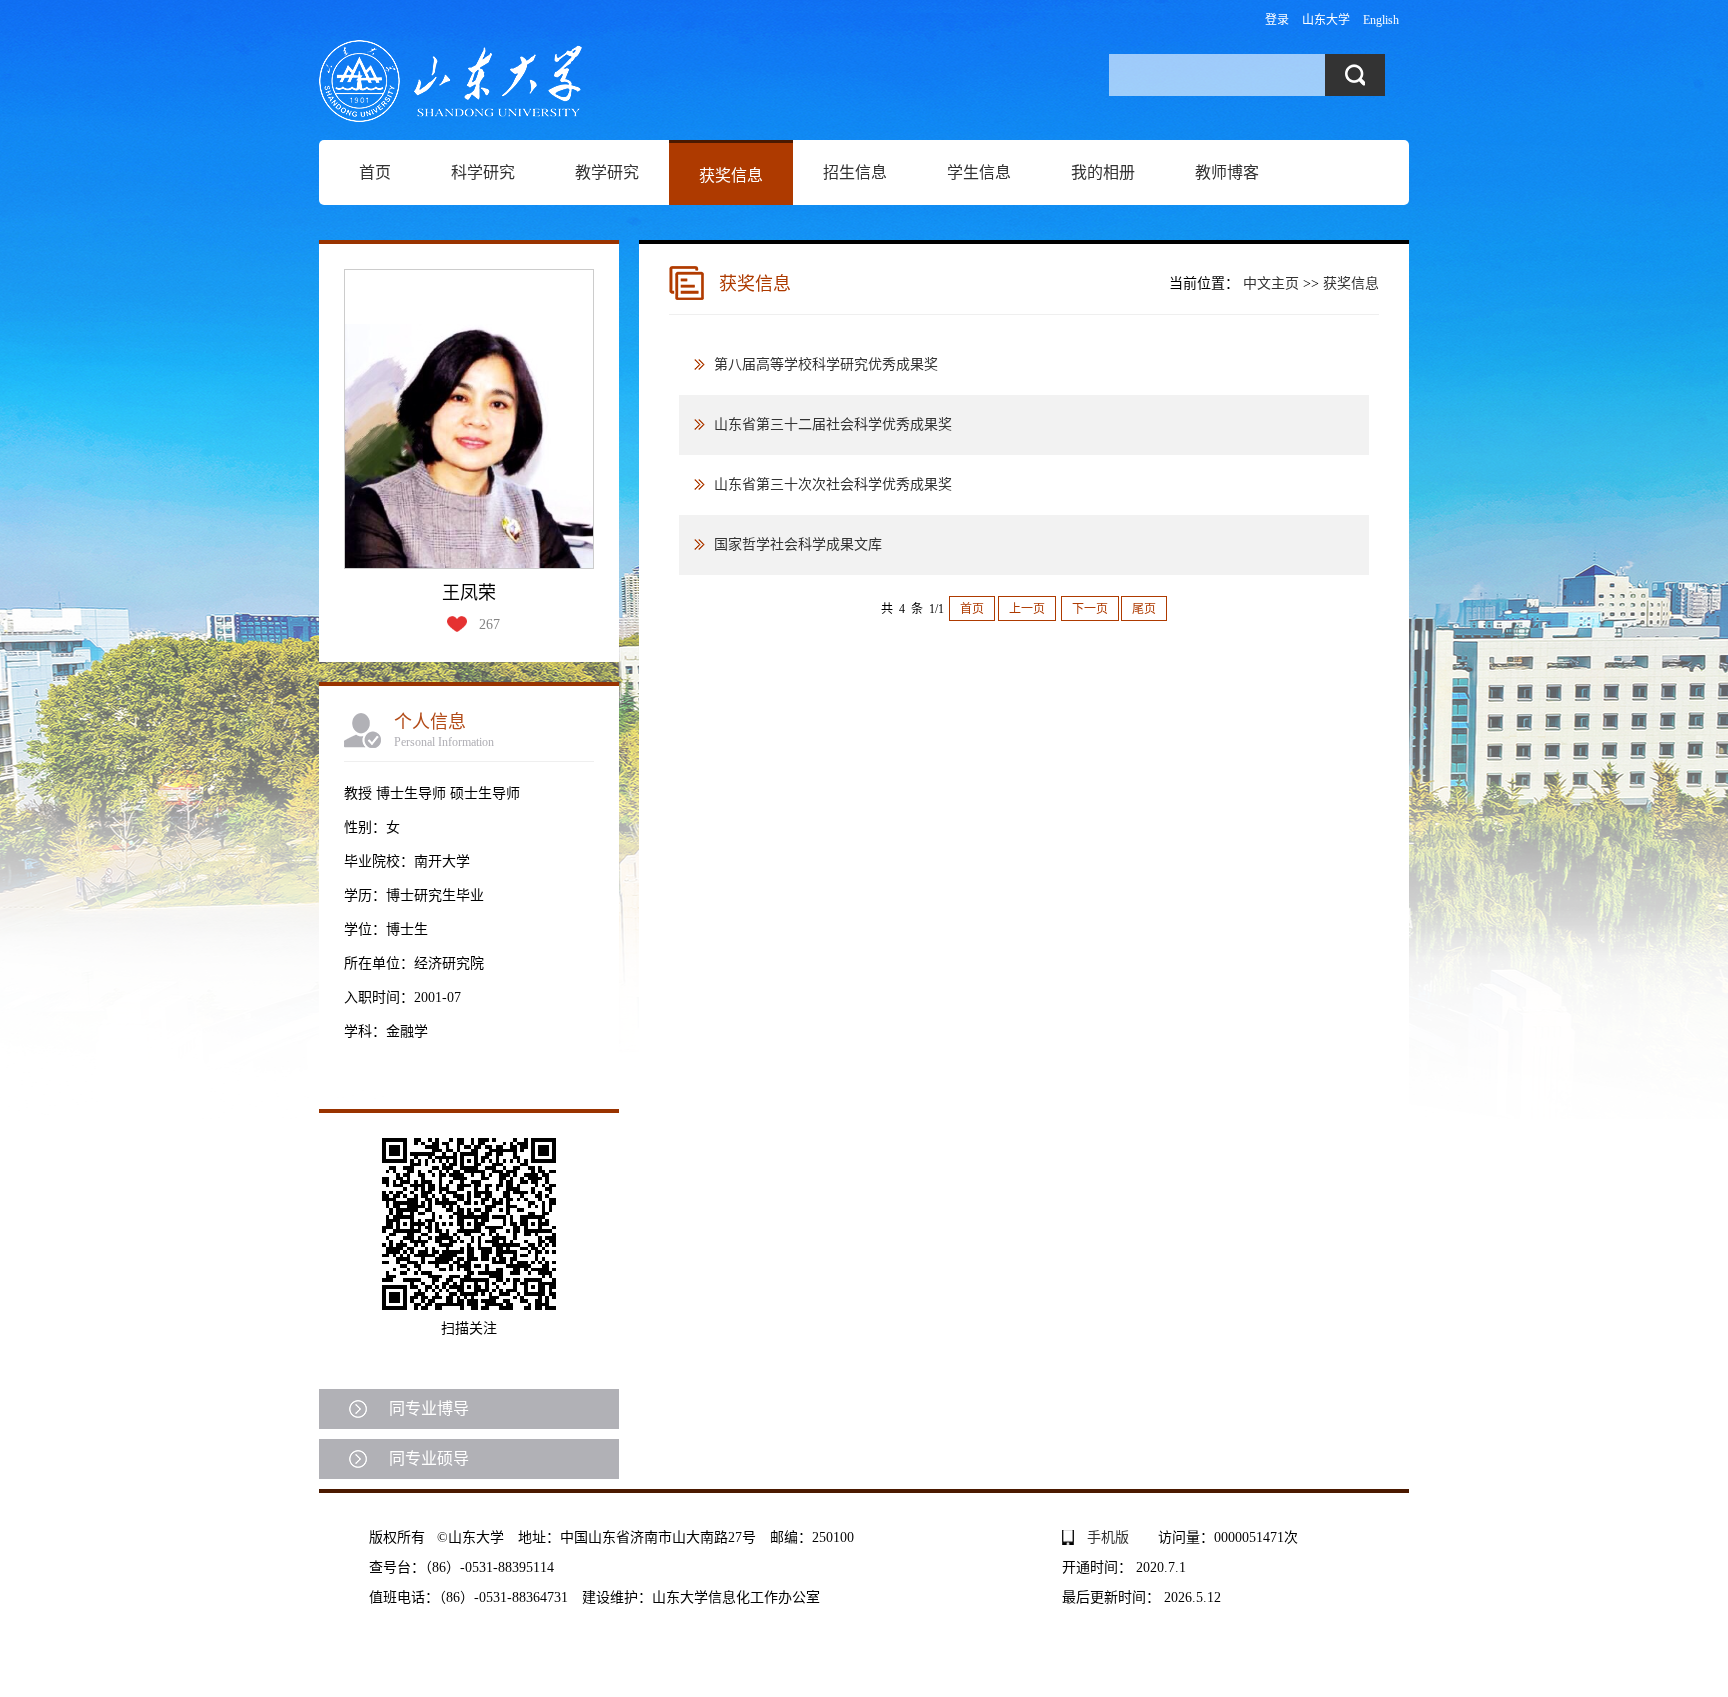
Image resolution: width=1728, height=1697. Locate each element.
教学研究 (607, 172)
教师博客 (1227, 172)
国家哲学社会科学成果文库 (798, 544)
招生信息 (855, 172)
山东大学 (1326, 20)
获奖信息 (731, 175)
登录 (1277, 20)
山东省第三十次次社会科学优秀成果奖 (833, 484)
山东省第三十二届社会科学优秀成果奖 (833, 424)
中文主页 (1271, 283)
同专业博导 (429, 1408)
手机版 (1108, 1537)
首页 (375, 172)
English (1381, 20)
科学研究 (483, 172)
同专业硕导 (429, 1458)
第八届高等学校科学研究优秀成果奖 (826, 364)
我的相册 (1103, 172)
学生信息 (979, 172)
